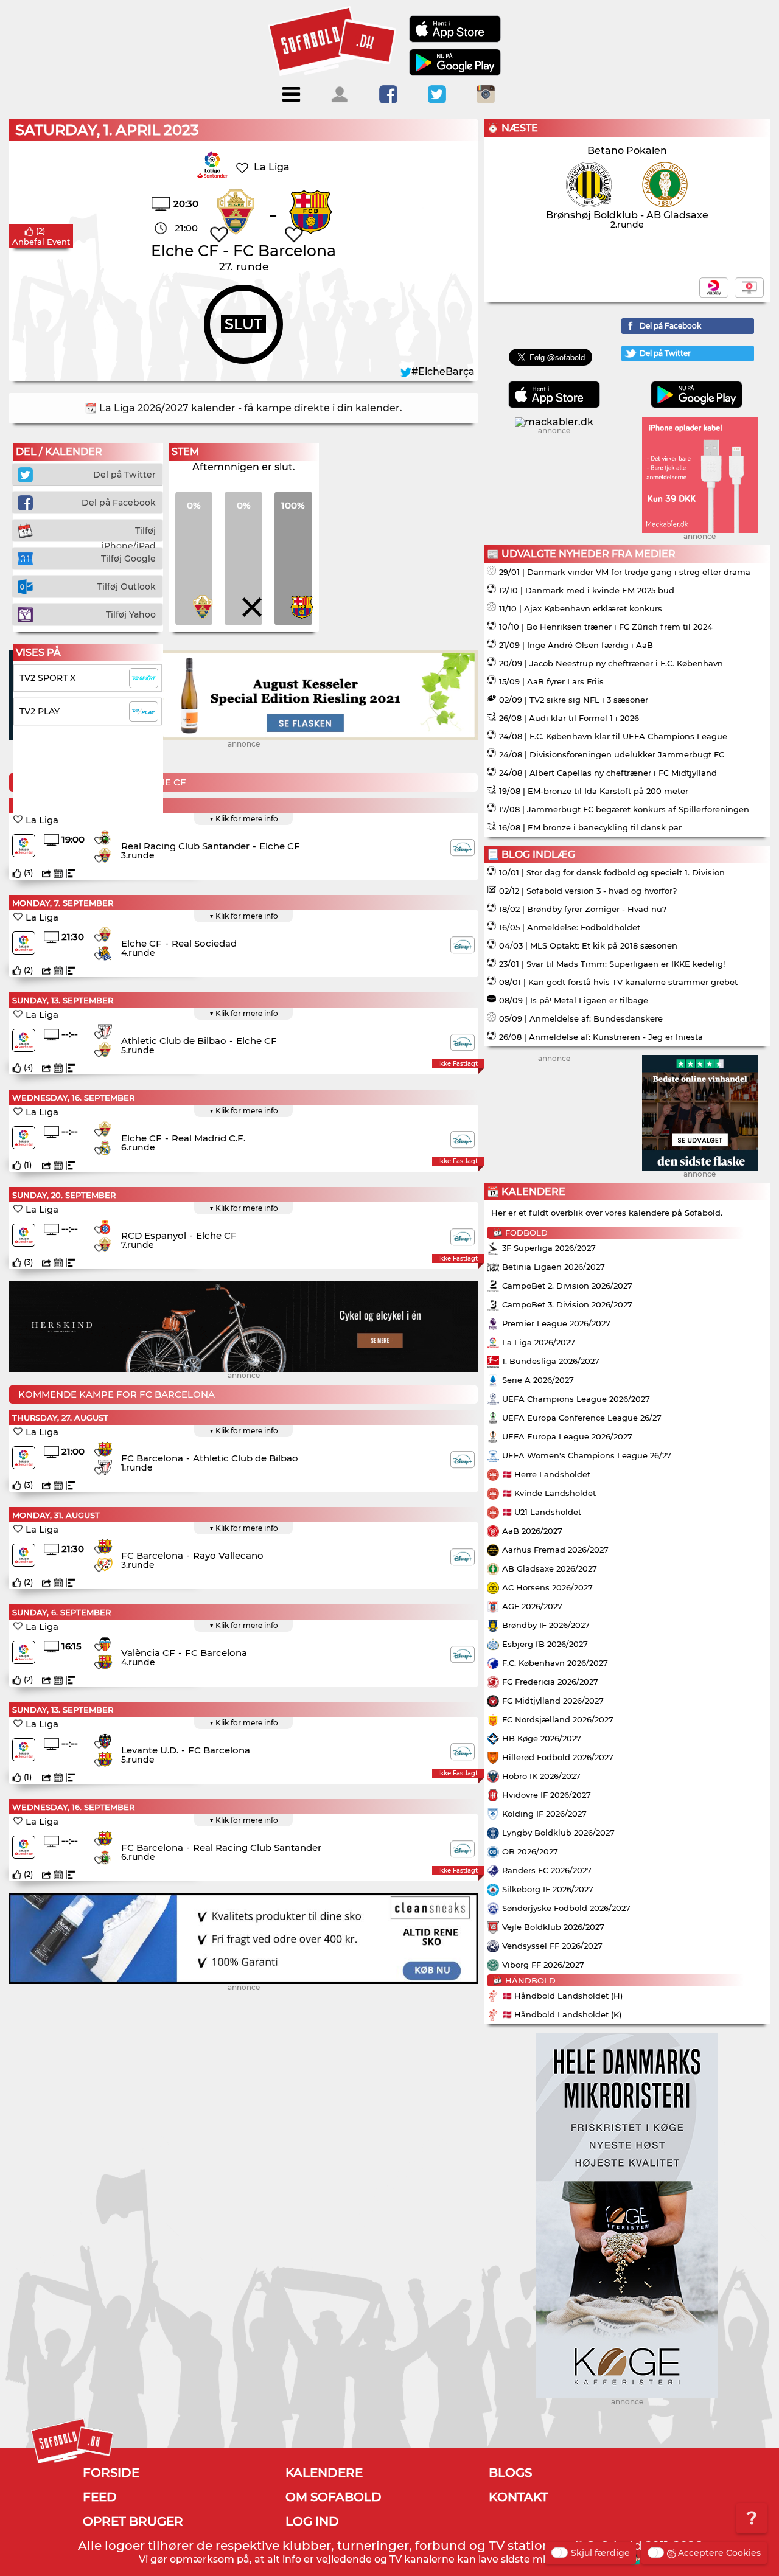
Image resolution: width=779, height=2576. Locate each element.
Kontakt (519, 2497)
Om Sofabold (334, 2497)
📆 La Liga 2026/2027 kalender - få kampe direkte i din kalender (242, 408)
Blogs (510, 2473)
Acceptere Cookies (719, 2553)
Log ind (312, 2521)
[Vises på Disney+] (463, 848)
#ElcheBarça (443, 371)
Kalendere (324, 2473)
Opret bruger (133, 2521)
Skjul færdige (600, 2553)
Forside (111, 2473)
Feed (100, 2497)
